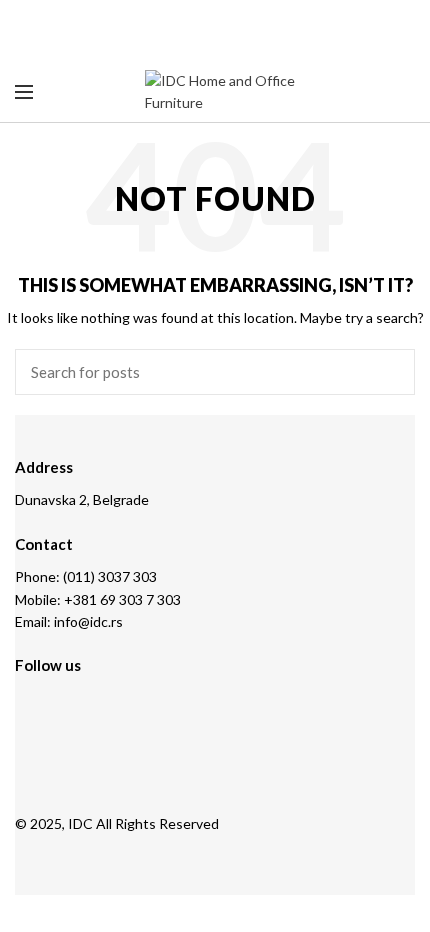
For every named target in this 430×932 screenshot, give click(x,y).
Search (388, 372)
